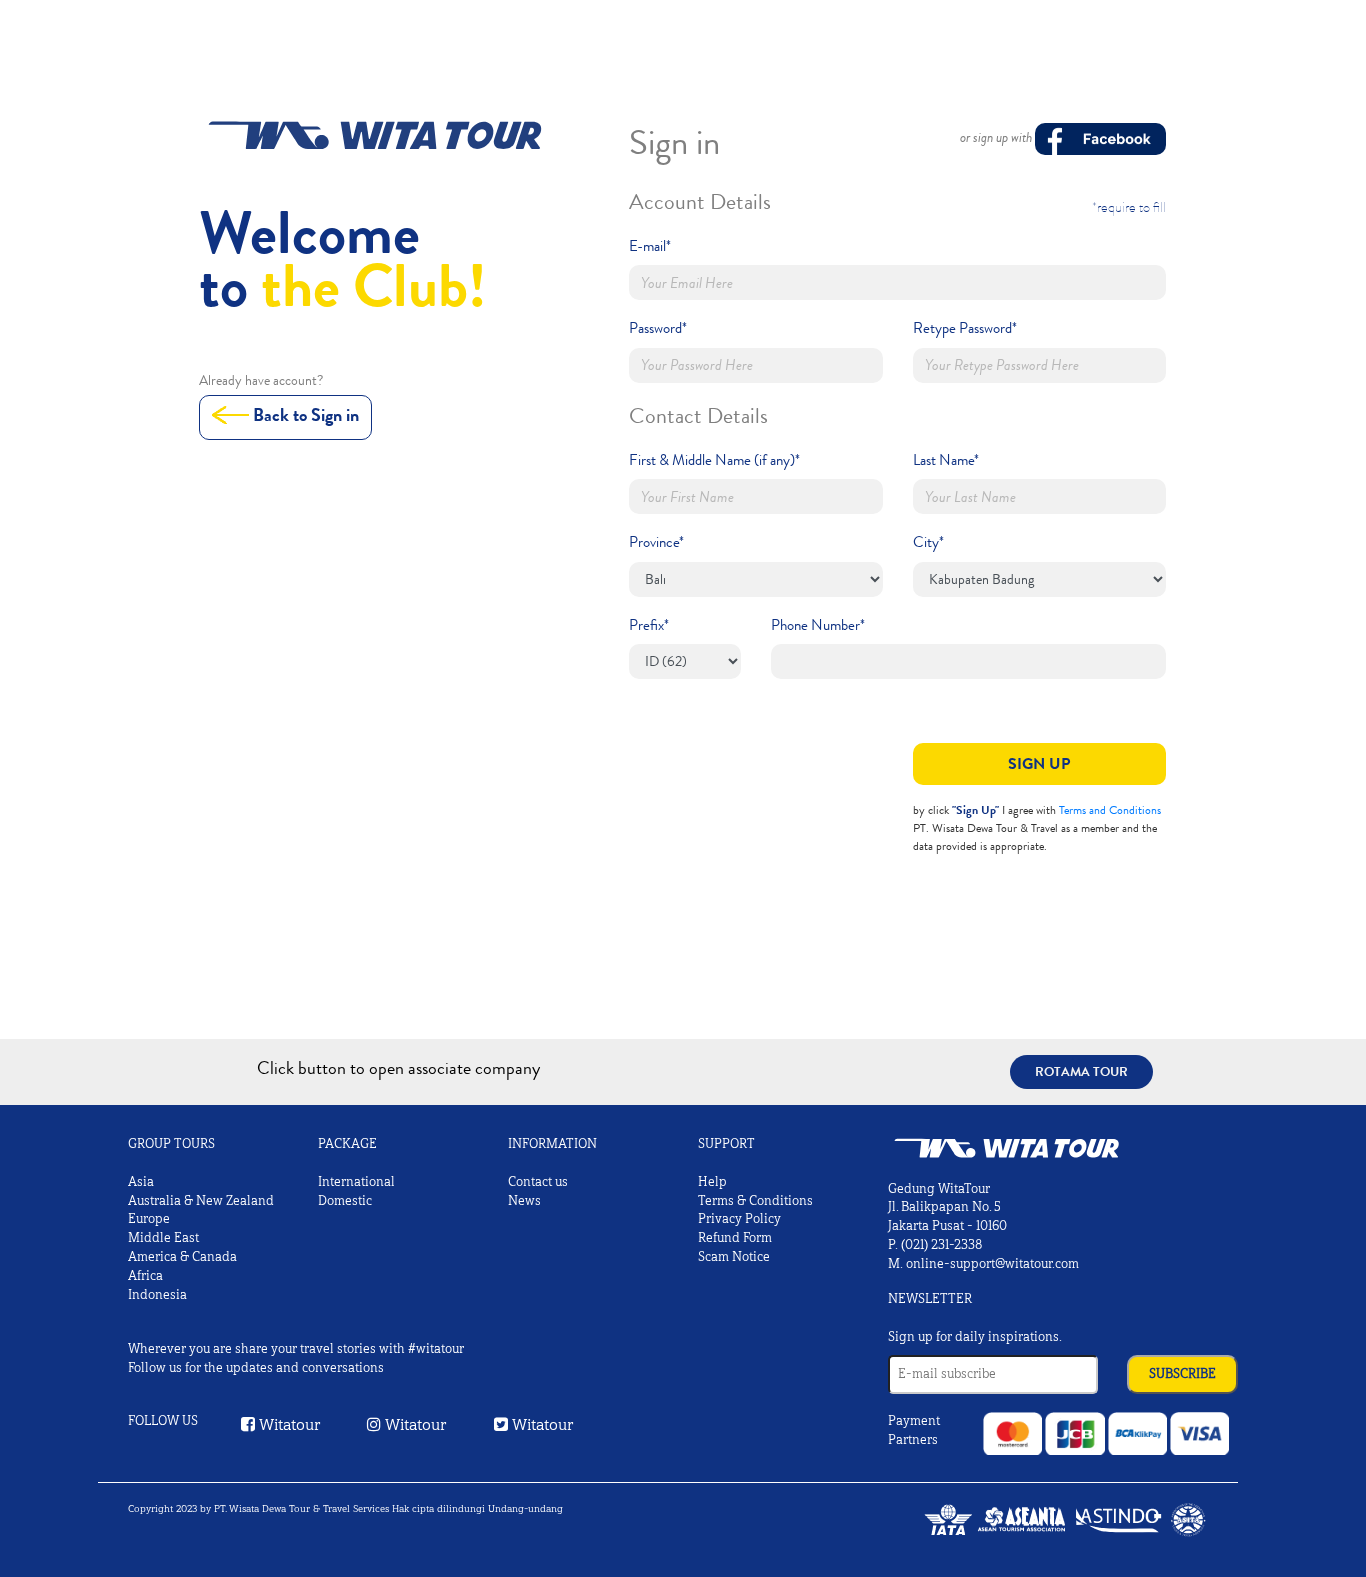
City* (928, 542)
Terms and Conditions (1110, 810)
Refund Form (735, 1238)
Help (712, 1182)
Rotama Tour (1081, 1071)
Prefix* (649, 625)
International (356, 1182)
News (524, 1201)
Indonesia (157, 1295)
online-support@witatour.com (992, 1264)
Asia (141, 1182)
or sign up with (997, 137)
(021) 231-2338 (941, 1245)
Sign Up (1039, 763)
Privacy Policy (739, 1219)
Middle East (163, 1238)
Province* (656, 542)
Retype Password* (965, 328)
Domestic (345, 1201)
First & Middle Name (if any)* (714, 460)
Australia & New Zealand (201, 1201)
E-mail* (650, 246)
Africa (145, 1276)
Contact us (538, 1182)
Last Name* (946, 460)
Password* (658, 328)
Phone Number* (818, 625)
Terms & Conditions (755, 1201)
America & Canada (182, 1257)
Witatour (288, 1424)
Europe (149, 1219)
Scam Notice (734, 1257)
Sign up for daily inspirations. (975, 1337)
